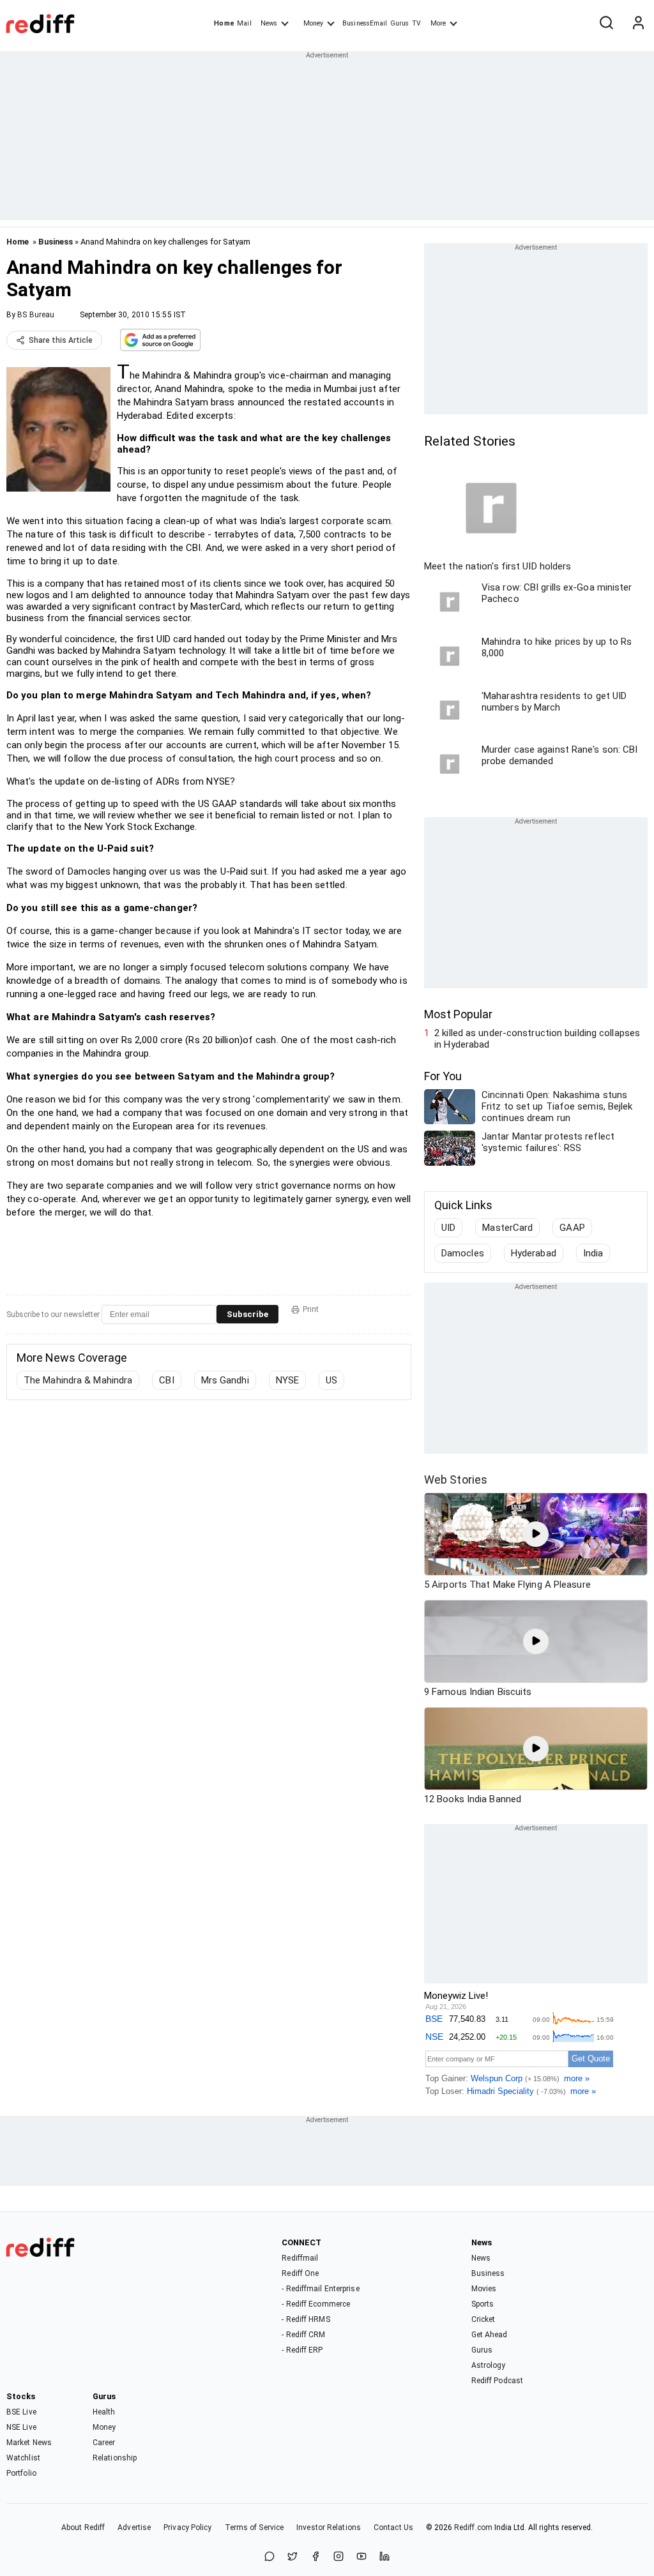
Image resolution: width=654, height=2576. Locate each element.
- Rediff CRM (303, 2335)
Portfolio (21, 2473)
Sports (483, 2304)
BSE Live (21, 2412)
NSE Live (21, 2427)
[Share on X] (293, 2557)
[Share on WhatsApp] (270, 2557)
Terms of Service (255, 2527)
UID (448, 1228)
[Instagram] (338, 2557)
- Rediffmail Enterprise (320, 2289)
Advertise (134, 2527)
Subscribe (247, 1314)
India (593, 1253)
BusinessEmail (365, 23)
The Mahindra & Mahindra (78, 1380)
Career (104, 2443)
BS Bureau (36, 315)
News (269, 23)
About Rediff (83, 2527)
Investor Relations (329, 2527)
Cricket (483, 2319)
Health (104, 2412)
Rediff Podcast (497, 2381)
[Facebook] (316, 2557)
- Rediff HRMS (306, 2319)
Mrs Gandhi (225, 1380)
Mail (244, 23)
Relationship (115, 2458)
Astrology (489, 2365)
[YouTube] (361, 2557)
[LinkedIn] (384, 2557)
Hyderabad (534, 1253)
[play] (536, 1534)
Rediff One (300, 2273)
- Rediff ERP (302, 2350)
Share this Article (61, 340)
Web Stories (456, 1480)
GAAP (572, 1228)
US (331, 1380)
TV (416, 23)
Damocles (463, 1253)
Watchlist (23, 2458)
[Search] (606, 24)
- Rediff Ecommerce (316, 2304)
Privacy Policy (187, 2527)
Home (224, 23)
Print (311, 1309)
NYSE (287, 1380)
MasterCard (507, 1228)
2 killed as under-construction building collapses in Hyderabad (537, 1039)
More (438, 23)
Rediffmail (300, 2258)
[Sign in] (638, 24)
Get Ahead (490, 2335)
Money (313, 23)
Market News (29, 2443)
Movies (484, 2289)
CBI (166, 1380)
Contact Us (393, 2527)
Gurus (400, 23)
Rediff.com (473, 2527)
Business (56, 242)
